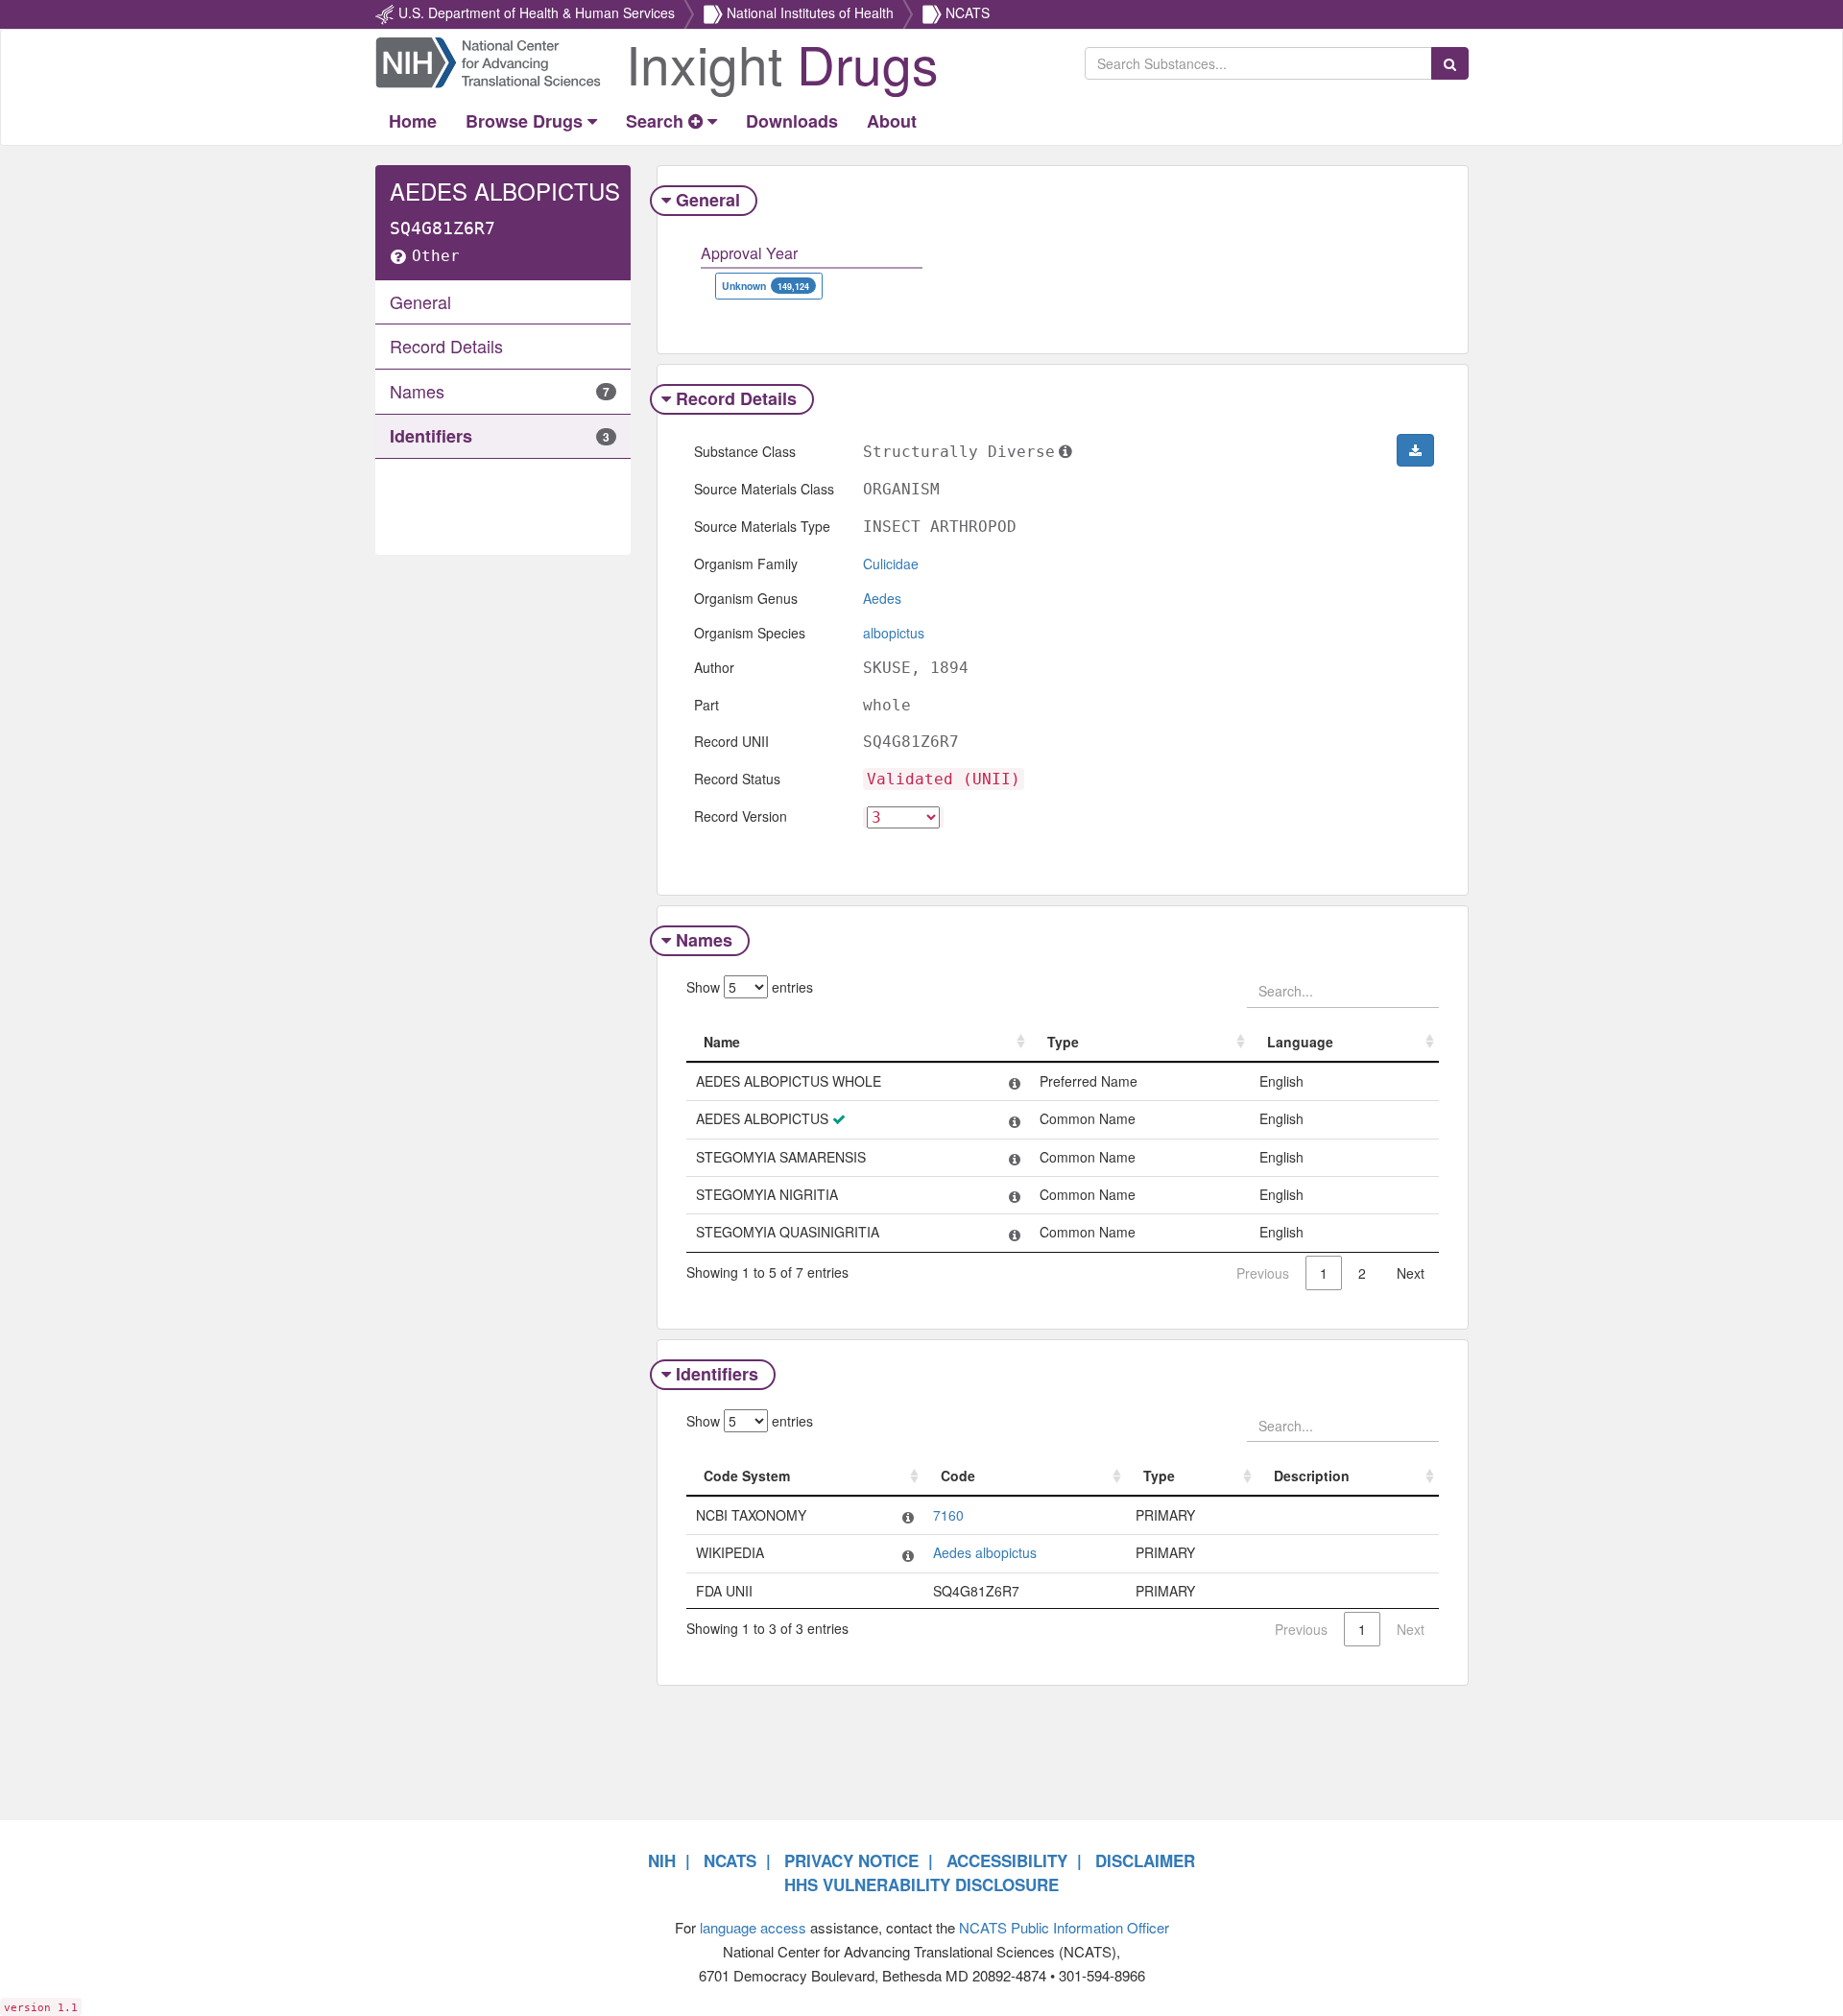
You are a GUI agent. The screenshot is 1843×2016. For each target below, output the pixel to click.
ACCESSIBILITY (1007, 1860)
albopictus (894, 633)
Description (1312, 1476)
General (708, 200)
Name (722, 1042)
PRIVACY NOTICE (851, 1860)
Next (1411, 1273)
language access (753, 1927)
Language (1300, 1042)
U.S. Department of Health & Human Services (537, 12)
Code (958, 1476)
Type (1063, 1042)
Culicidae (891, 564)
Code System (747, 1476)
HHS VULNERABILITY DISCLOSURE (921, 1884)
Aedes (882, 598)
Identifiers (717, 1374)
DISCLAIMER (1145, 1860)
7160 (948, 1515)
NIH (662, 1860)
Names (704, 940)
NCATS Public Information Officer (1064, 1927)
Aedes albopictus (985, 1552)
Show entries (750, 987)
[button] (1415, 450)
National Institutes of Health (810, 12)
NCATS (968, 12)
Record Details (736, 398)
